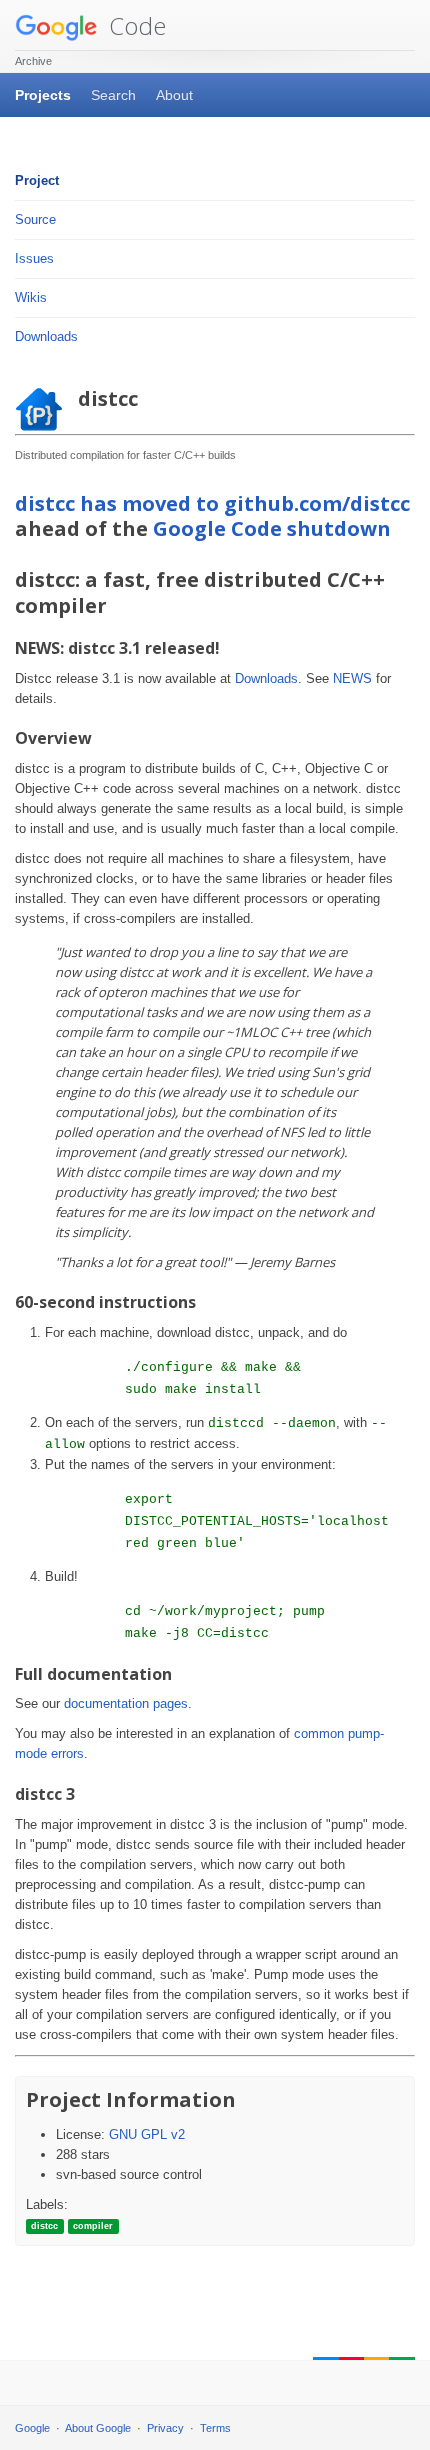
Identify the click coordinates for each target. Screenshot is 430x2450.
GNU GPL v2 (147, 2134)
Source (35, 219)
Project (37, 180)
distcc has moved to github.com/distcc (212, 503)
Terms (215, 2428)
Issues (34, 258)
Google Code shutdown (272, 528)
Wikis (31, 297)
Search (113, 95)
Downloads (46, 336)
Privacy (165, 2428)
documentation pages (126, 1703)
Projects (43, 95)
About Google (98, 2428)
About (174, 95)
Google (32, 2428)
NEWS (352, 678)
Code (134, 25)
